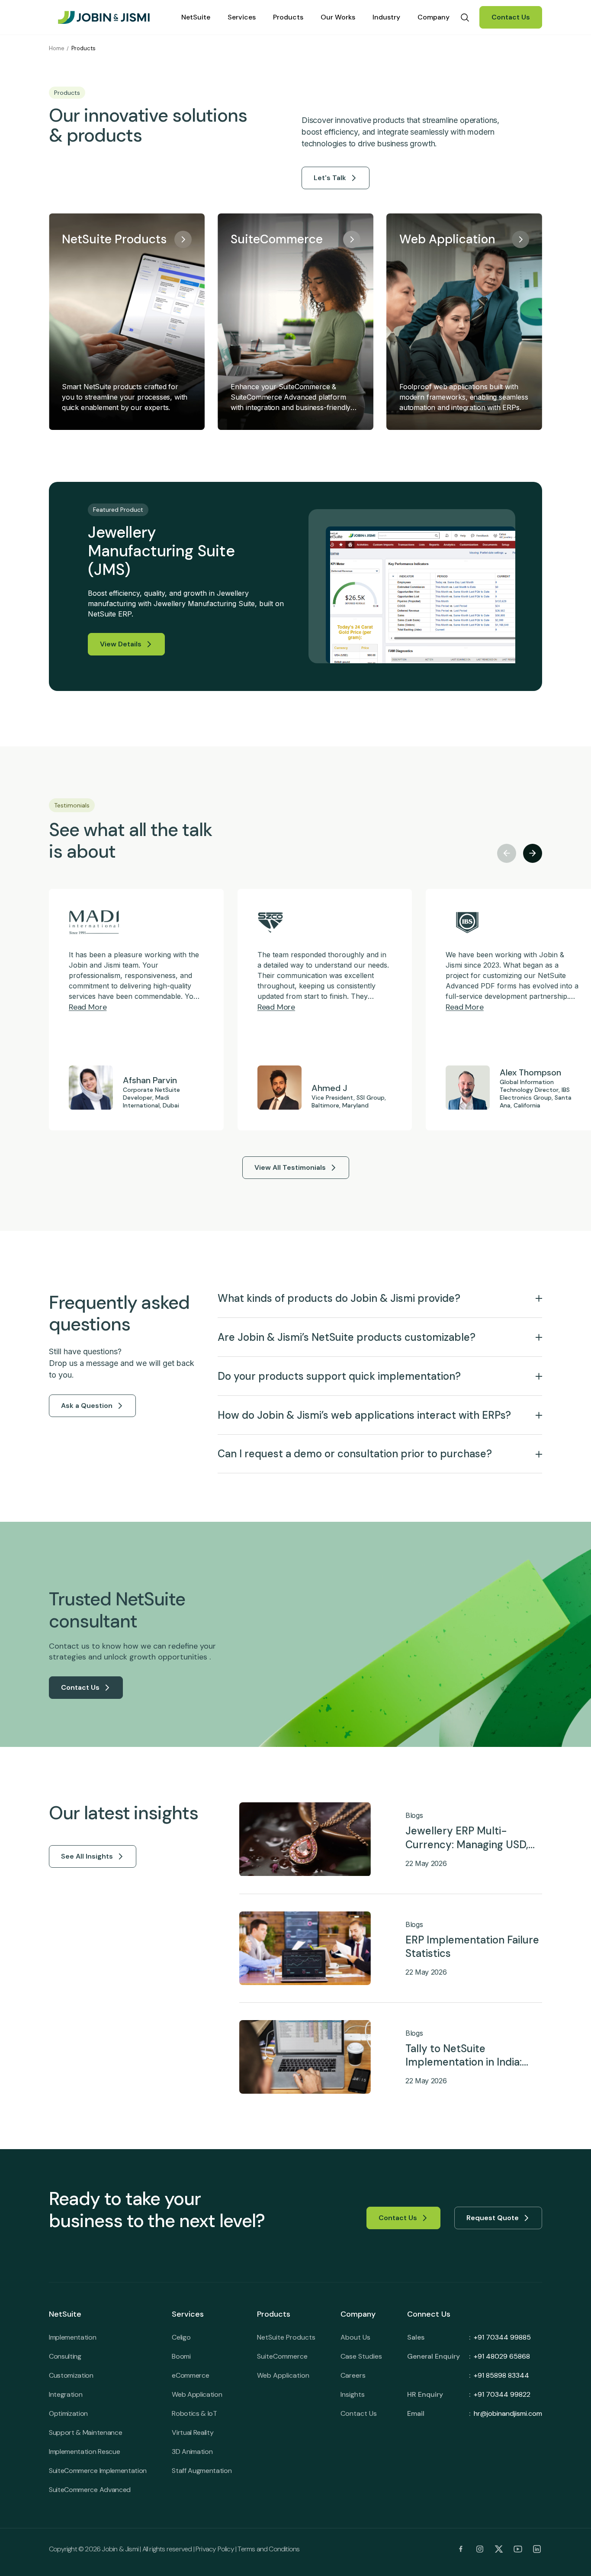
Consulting (65, 2356)
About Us (355, 2337)
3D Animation (192, 2452)
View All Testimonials (290, 1167)
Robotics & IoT (194, 2413)
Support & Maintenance (85, 2432)
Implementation (73, 2337)
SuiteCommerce (282, 2356)
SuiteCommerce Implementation (98, 2471)
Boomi (181, 2356)
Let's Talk (330, 178)
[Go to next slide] (533, 853)
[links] (461, 2549)
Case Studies (361, 2356)
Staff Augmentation (202, 2471)
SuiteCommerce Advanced (90, 2490)
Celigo (181, 2337)
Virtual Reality (193, 2432)
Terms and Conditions (268, 2549)
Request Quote (493, 2218)
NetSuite (196, 17)
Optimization (68, 2413)
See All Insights (87, 1856)
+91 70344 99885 (502, 2337)
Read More (88, 1007)
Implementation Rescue (84, 2452)
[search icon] (465, 17)
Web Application (197, 2394)
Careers (353, 2375)
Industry (386, 17)
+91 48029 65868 (502, 2356)
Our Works (338, 17)
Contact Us (511, 17)
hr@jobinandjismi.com (508, 2413)
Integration (66, 2394)
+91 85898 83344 (501, 2375)
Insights (353, 2394)
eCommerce (190, 2375)
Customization (71, 2375)
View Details (121, 644)
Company (434, 17)
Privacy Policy (215, 2549)
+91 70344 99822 (502, 2394)
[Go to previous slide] (507, 853)
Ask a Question (87, 1406)
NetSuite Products (286, 2337)
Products (288, 17)
